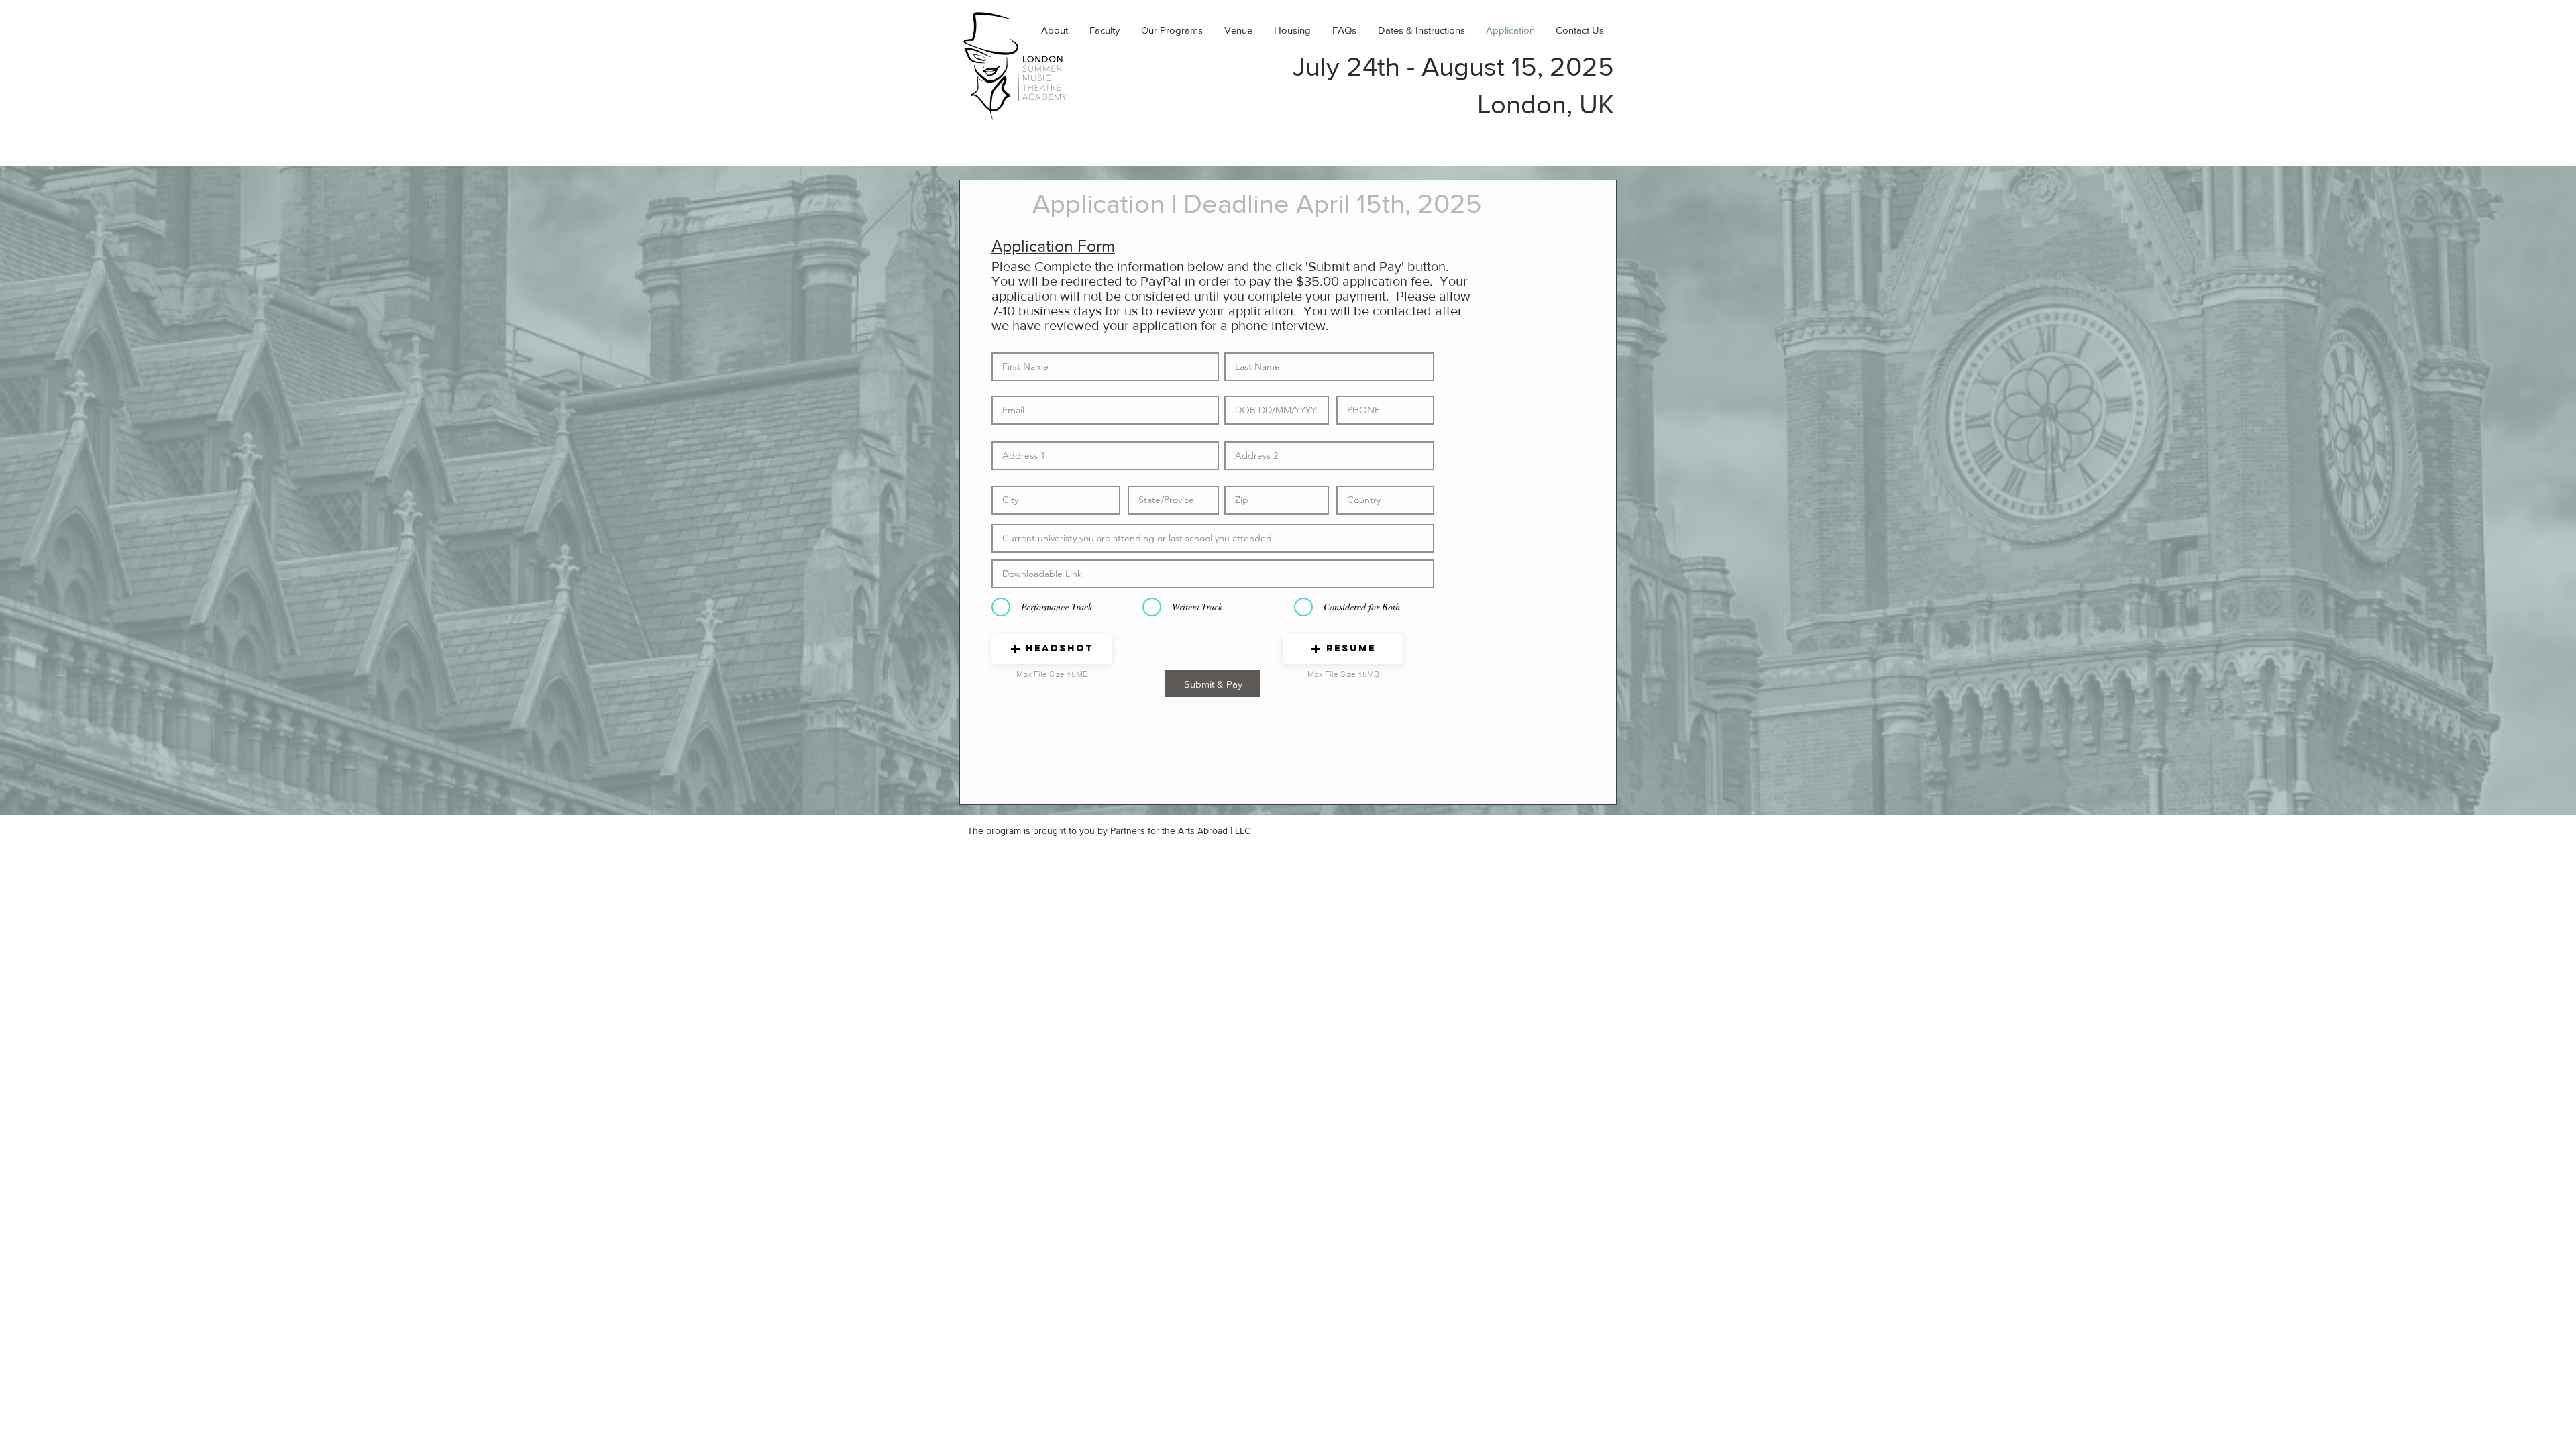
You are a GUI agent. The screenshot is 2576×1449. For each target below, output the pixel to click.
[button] (1052, 649)
